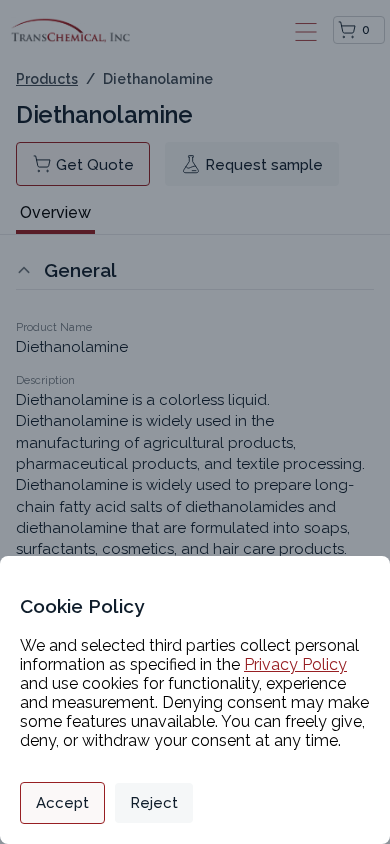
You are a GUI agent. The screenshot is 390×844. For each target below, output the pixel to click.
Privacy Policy (295, 664)
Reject (154, 803)
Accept (62, 803)
